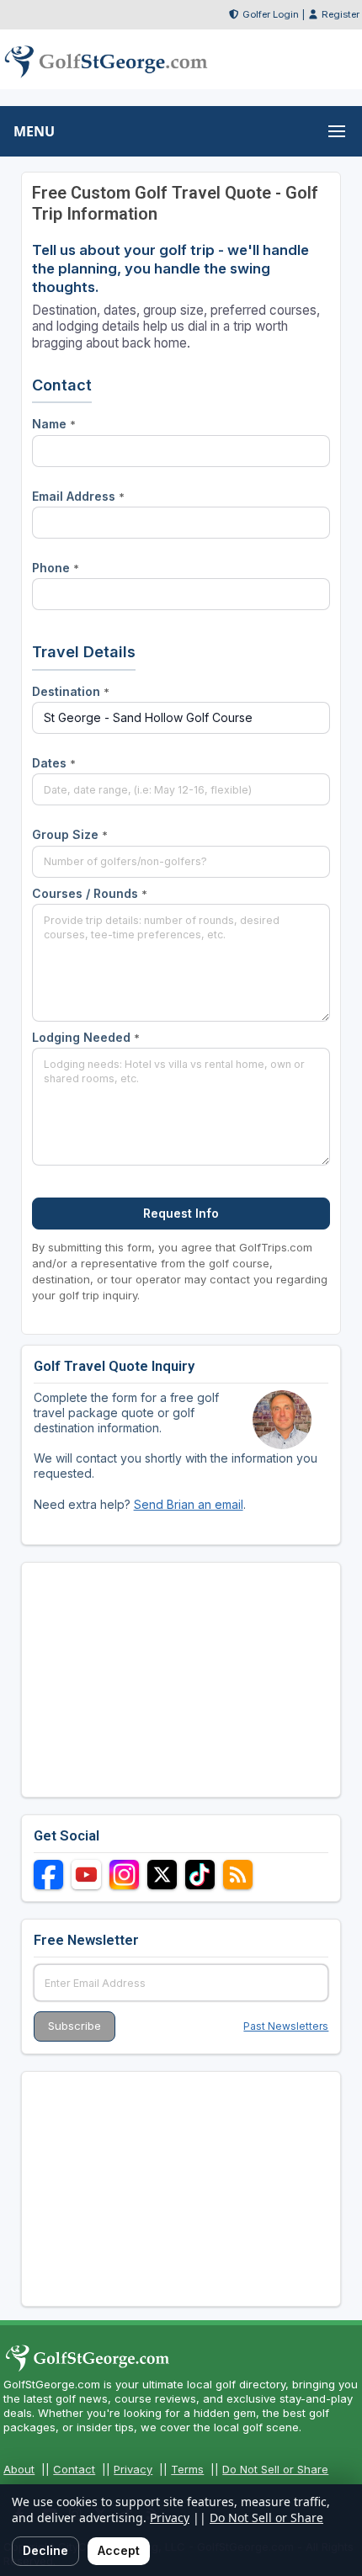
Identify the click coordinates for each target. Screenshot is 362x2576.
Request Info (181, 1213)
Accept (119, 2550)
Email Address (78, 496)
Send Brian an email (189, 1504)
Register (341, 14)
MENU (34, 131)
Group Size (70, 834)
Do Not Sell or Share (275, 2469)
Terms (187, 2469)
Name (54, 424)
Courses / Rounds (90, 893)
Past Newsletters (286, 2026)
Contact (74, 2469)
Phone (56, 568)
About (19, 2469)
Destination (71, 691)
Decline (45, 2550)
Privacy (133, 2469)
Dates (54, 763)
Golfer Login (271, 14)
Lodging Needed (86, 1037)
